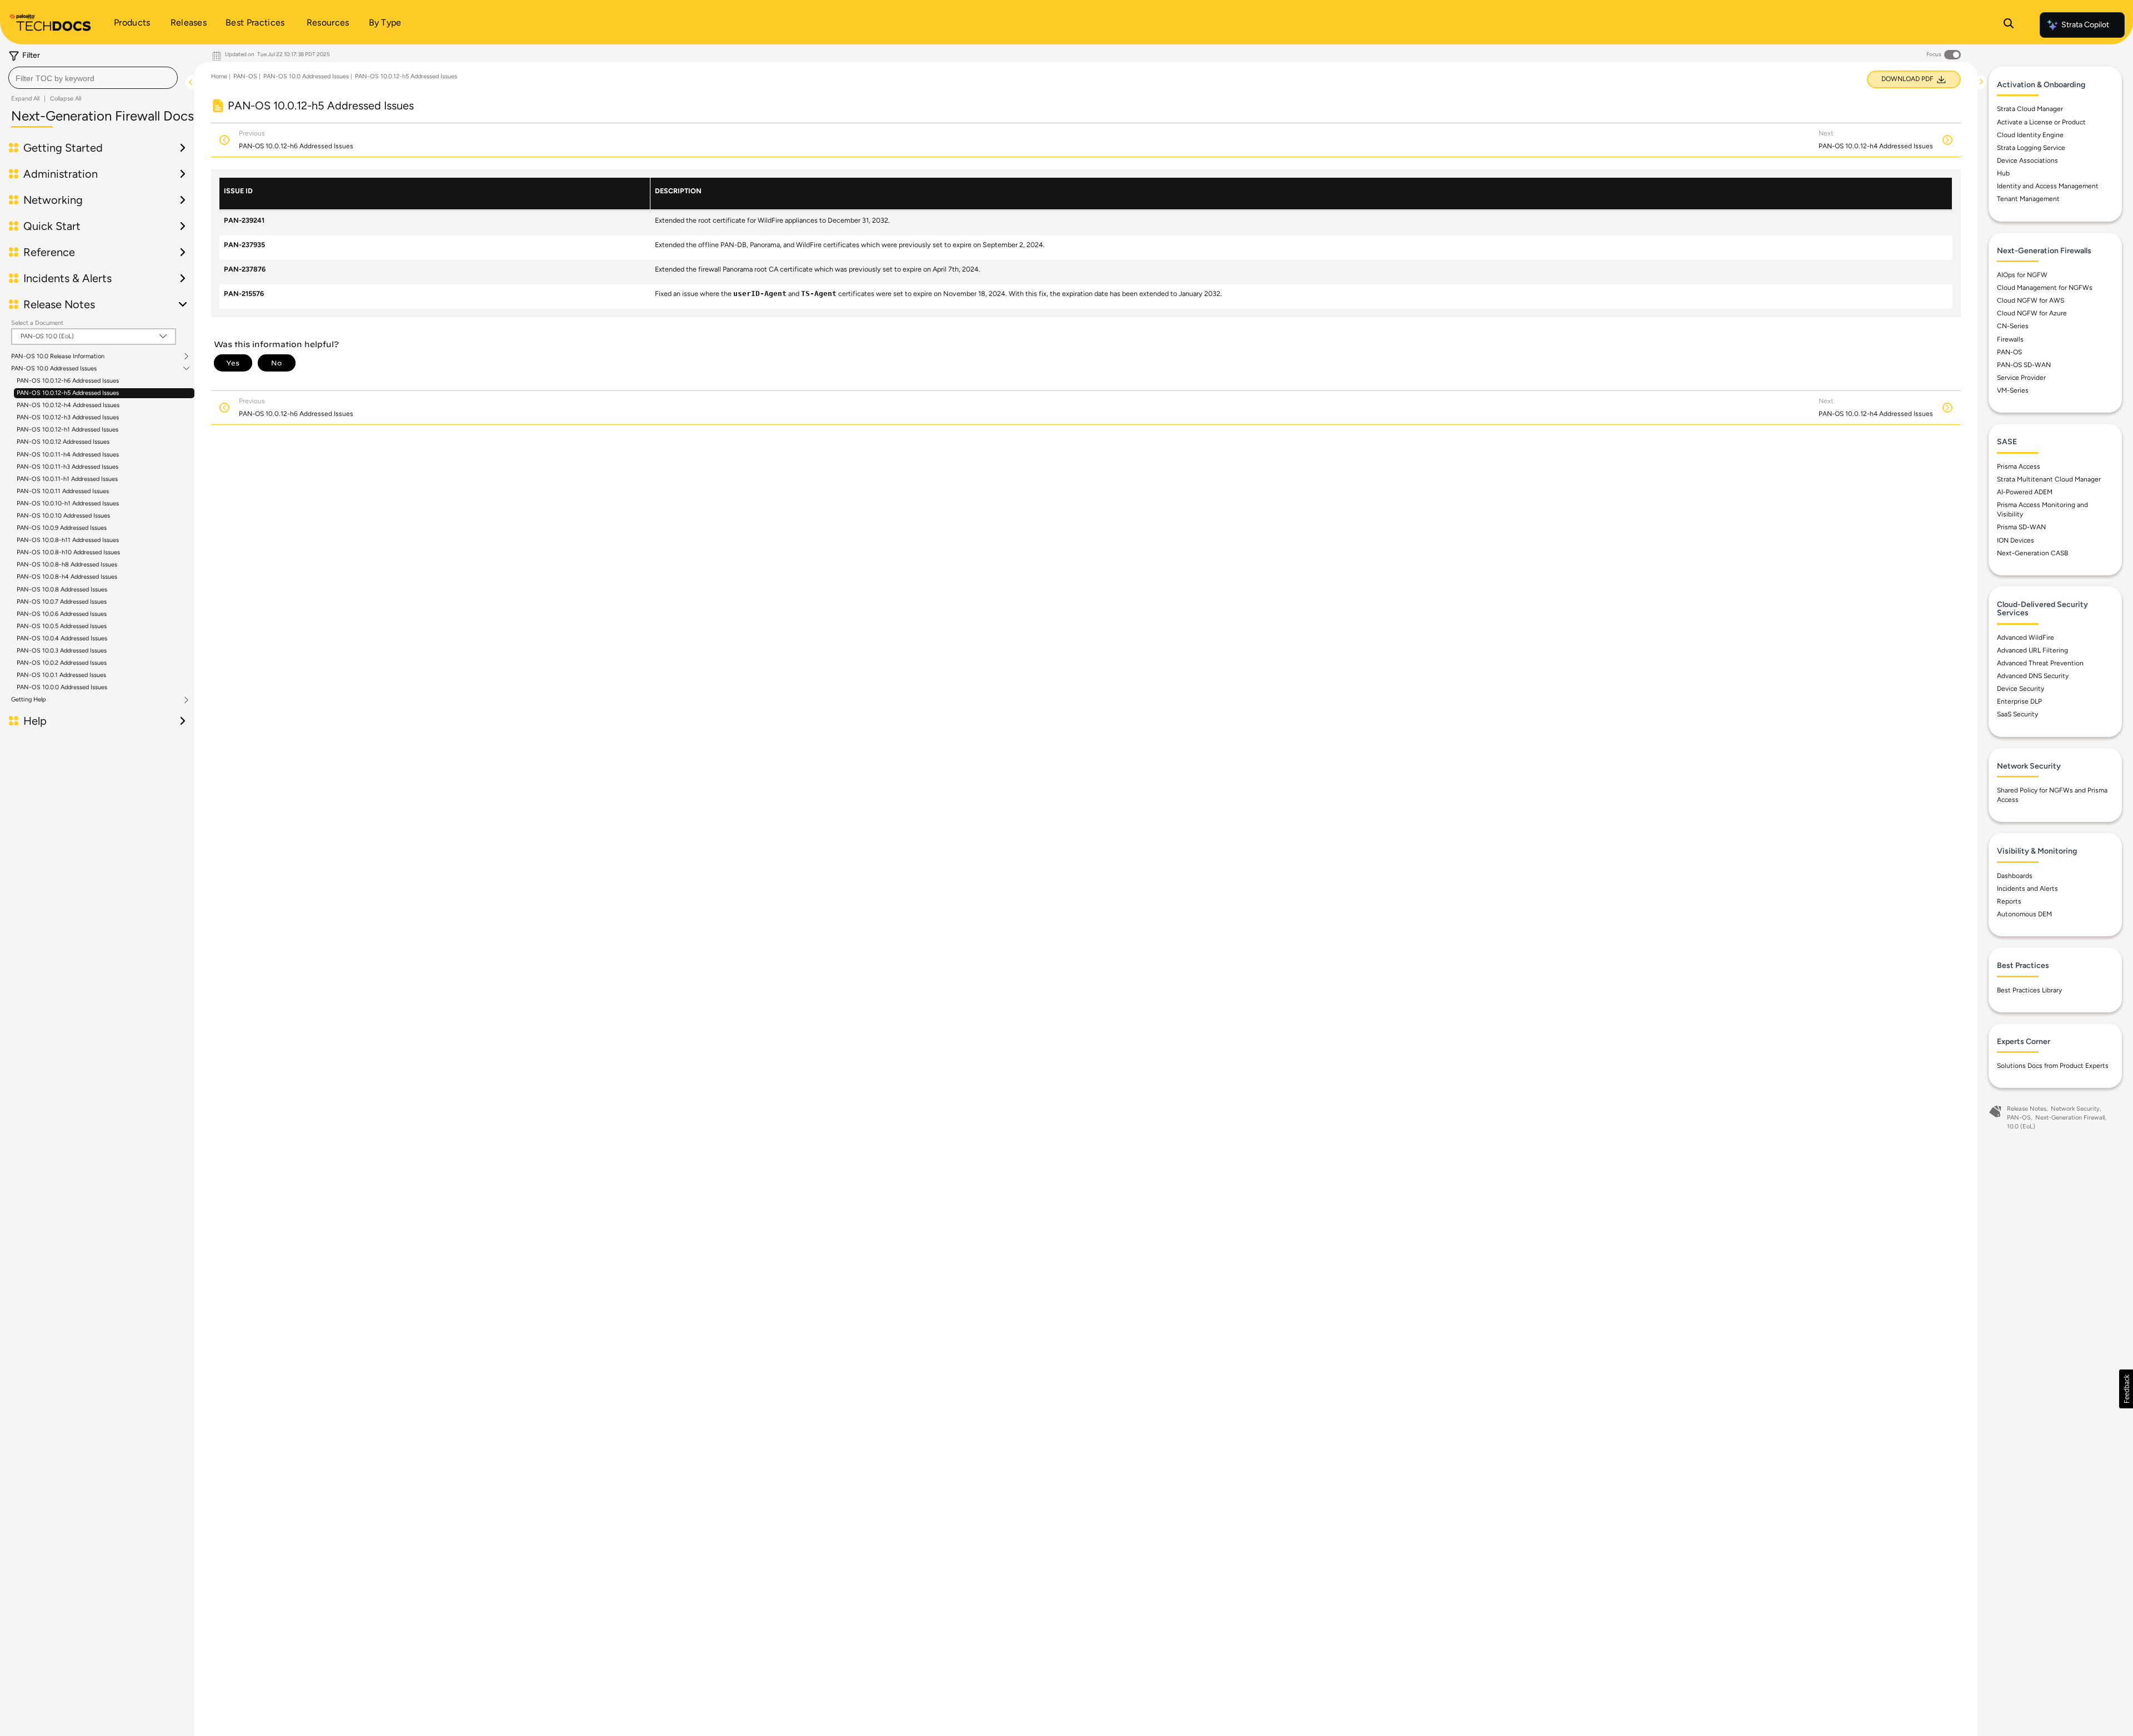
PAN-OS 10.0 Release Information (58, 357)
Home (219, 76)
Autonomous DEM (2024, 914)
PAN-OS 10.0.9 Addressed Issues (62, 528)
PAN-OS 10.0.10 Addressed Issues (63, 516)
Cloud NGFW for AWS (2031, 300)
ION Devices (2016, 540)
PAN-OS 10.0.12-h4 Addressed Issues (68, 405)
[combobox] (93, 78)
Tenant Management (2028, 199)
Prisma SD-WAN (2021, 527)
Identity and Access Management (2048, 186)
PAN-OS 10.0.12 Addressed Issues (63, 442)
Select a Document (37, 323)
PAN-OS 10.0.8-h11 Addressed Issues (68, 540)
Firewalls (2010, 339)
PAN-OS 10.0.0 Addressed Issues (62, 687)
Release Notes (2027, 1109)
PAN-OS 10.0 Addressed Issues (54, 369)
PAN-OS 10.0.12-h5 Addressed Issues (68, 393)
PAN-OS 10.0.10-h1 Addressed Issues (68, 503)
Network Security (2075, 1109)
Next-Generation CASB (2032, 553)
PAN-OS (245, 76)
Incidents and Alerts (2027, 889)
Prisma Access (2019, 466)
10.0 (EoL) (2021, 1127)
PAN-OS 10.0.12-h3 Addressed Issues (68, 417)
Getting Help (29, 700)
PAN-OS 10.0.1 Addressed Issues (61, 675)
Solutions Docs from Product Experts (2053, 1066)
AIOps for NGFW (2022, 275)
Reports (2009, 901)
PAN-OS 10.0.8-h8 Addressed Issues (67, 565)
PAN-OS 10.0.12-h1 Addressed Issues (67, 430)
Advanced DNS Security (2033, 676)
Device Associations (2027, 160)
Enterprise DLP (2019, 701)
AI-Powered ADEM (2025, 492)
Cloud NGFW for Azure (2032, 313)
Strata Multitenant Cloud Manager (2049, 479)
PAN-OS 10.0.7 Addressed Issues (62, 602)
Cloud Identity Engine (2030, 135)
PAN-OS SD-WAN (2024, 365)
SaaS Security (2017, 714)
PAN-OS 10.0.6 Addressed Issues (62, 614)
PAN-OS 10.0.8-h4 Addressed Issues (67, 577)
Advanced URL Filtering (2032, 650)
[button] (2126, 1389)
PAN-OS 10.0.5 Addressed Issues (62, 626)
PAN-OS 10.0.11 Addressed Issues (63, 491)
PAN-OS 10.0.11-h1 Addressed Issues (67, 479)
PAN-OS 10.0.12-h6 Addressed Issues (68, 381)
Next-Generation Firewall (2070, 1118)
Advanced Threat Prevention (2040, 663)
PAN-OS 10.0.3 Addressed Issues (62, 651)
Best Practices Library (2029, 990)
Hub (2003, 173)
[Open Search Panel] (2009, 25)
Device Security (2021, 689)
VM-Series (2013, 390)
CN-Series (2013, 326)
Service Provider (2021, 378)
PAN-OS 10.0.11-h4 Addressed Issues (68, 455)
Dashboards (2015, 876)
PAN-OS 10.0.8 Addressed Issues (62, 589)
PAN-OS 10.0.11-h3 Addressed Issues (67, 467)
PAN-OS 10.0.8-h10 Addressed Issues (68, 552)
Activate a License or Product (2041, 122)
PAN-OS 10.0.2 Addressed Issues (62, 663)
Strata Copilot (2085, 25)
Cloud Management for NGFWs (2045, 288)
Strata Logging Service (2031, 148)
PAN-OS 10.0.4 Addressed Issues (62, 638)
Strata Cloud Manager (2030, 109)
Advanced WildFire (2026, 638)
